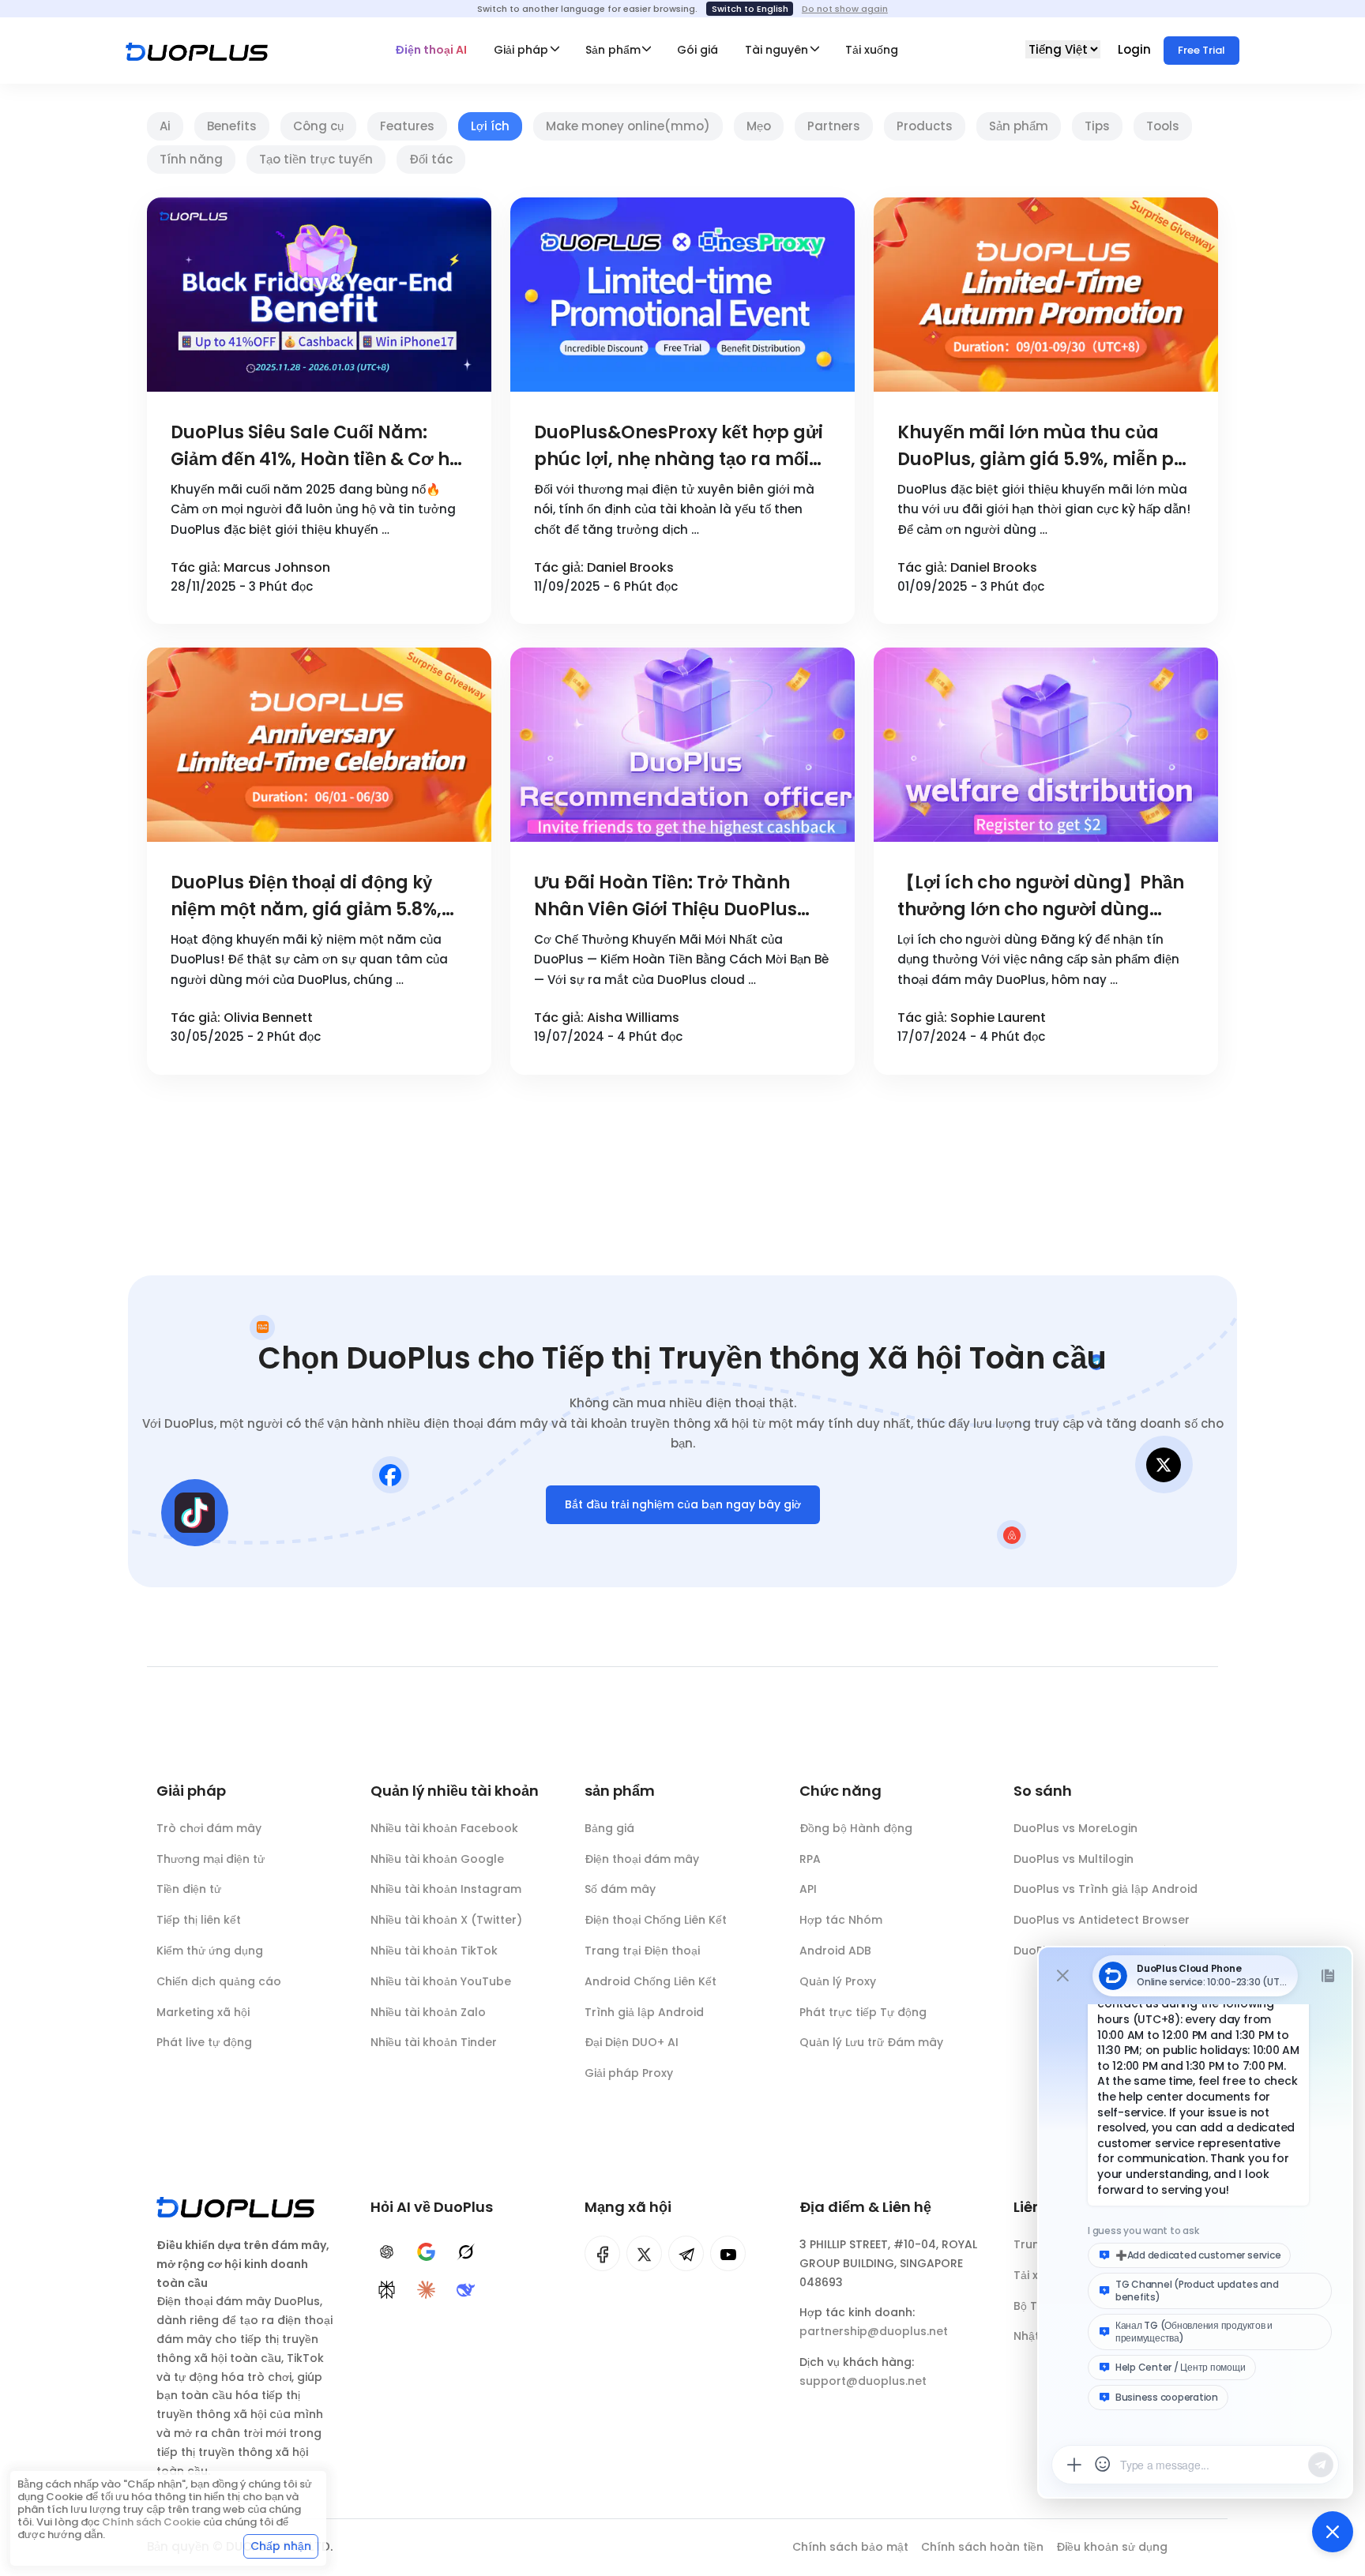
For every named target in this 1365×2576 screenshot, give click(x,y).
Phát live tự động (204, 2042)
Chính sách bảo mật (850, 2547)
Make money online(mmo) (628, 126)
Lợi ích (490, 126)
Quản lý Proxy (838, 1981)
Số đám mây (620, 1889)
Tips (1097, 126)
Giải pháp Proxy (629, 2073)
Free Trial (1201, 50)
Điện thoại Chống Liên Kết (656, 1920)
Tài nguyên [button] (777, 50)
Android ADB (835, 1951)
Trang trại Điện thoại (642, 1951)
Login (1136, 49)
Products (925, 126)
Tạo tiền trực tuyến (316, 159)
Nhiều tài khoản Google (437, 1859)
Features (407, 126)
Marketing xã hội (203, 2012)
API (808, 1889)
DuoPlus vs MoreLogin (1075, 1828)
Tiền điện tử (189, 1889)
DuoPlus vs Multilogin (1074, 1859)
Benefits (232, 126)
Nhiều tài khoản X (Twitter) (446, 1920)
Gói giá (698, 50)
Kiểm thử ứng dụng (210, 1951)
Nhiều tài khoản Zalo (428, 2012)
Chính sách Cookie (151, 2522)
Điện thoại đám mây (642, 1859)
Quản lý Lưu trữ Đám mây (871, 2042)
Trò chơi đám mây (209, 1828)
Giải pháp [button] (521, 50)
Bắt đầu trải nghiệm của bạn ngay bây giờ (683, 1504)
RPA (810, 1859)
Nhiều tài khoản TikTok (434, 1951)
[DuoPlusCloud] (644, 2253)
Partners (834, 126)
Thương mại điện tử (211, 1859)
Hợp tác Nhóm (841, 1920)
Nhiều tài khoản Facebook (444, 1828)
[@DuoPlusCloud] (728, 2253)
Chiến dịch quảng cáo (219, 1981)
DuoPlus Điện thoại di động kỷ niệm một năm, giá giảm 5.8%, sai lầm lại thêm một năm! (306, 897)
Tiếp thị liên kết (199, 1920)
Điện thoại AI (431, 50)
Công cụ (318, 126)
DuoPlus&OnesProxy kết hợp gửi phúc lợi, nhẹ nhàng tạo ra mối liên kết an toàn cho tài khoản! (679, 447)
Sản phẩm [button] (613, 50)
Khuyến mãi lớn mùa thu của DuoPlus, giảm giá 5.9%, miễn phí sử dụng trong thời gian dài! (1044, 447)
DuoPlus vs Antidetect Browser (1102, 1920)
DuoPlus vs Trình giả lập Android (1106, 1889)
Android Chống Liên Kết (651, 1981)
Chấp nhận (281, 2546)
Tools (1163, 126)
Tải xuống (872, 50)
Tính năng (191, 159)
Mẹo (759, 126)
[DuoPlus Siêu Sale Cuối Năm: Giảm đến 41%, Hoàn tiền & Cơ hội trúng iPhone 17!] (319, 295)
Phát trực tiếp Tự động (863, 2012)
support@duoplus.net (863, 2381)
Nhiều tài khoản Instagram (446, 1889)
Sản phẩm (1019, 126)
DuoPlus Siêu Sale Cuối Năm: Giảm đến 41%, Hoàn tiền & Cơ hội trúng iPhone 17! (318, 447)
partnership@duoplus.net (874, 2331)
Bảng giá (609, 1828)
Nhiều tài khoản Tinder (434, 2042)
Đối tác (431, 159)
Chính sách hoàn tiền (982, 2547)
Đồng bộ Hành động (856, 1828)
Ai (165, 126)
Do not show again (845, 9)
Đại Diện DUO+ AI (632, 2042)
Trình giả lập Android (644, 2012)
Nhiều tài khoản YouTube (441, 1981)
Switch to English (750, 9)
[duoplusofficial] (602, 2253)
